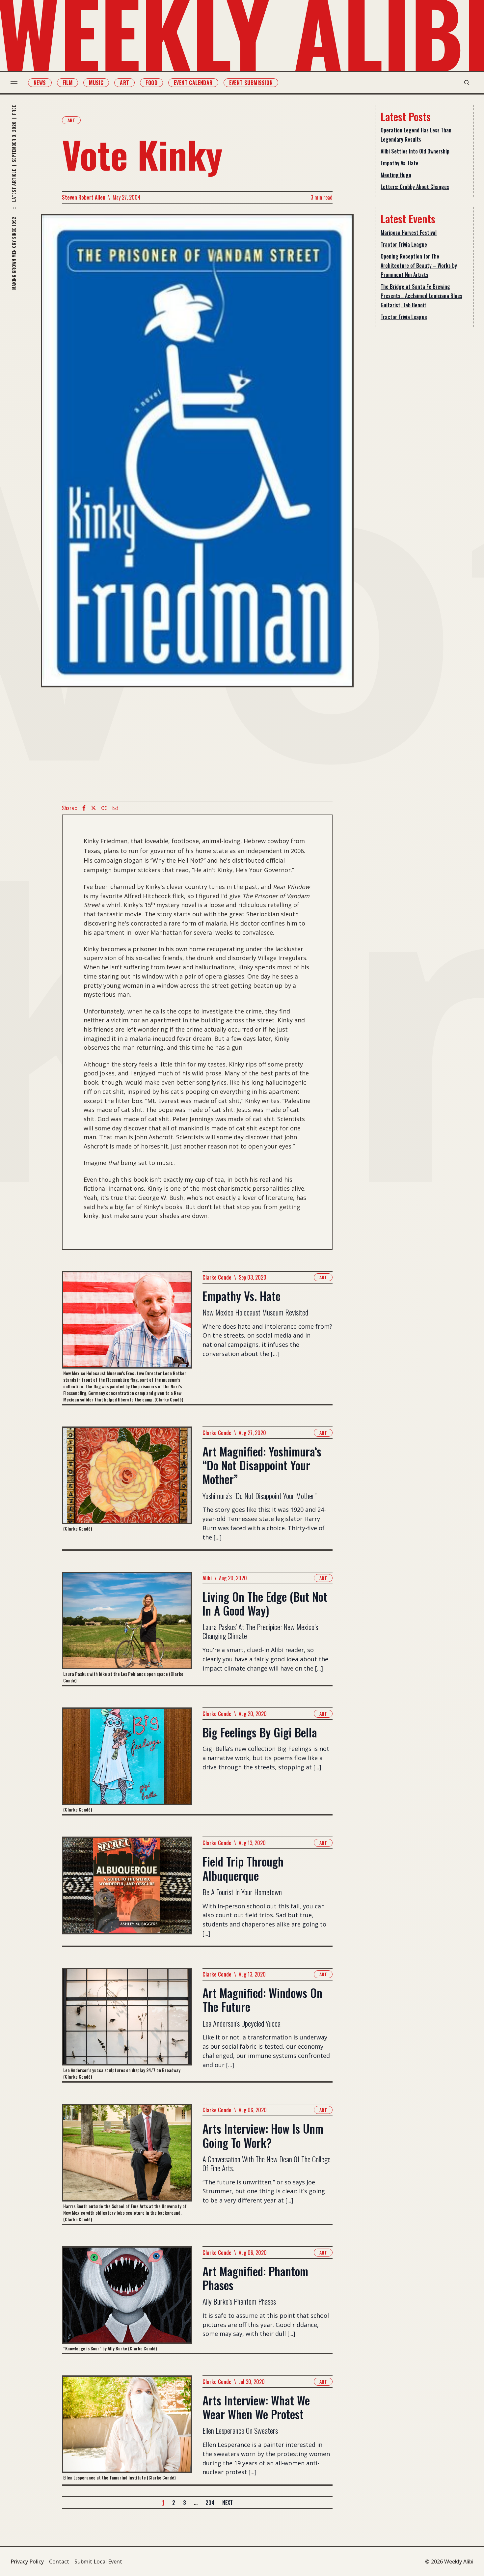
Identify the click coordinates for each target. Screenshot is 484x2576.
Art (124, 83)
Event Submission (251, 83)
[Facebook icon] (84, 808)
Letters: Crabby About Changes (415, 187)
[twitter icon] (94, 808)
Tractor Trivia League (404, 244)
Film (68, 83)
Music (96, 83)
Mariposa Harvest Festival (409, 233)
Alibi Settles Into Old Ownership (415, 151)
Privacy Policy (27, 2562)
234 (210, 2503)
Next (228, 2503)
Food (151, 83)
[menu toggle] (14, 83)
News (40, 83)
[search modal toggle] (467, 83)
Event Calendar (193, 83)
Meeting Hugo (396, 175)
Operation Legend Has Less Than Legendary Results (416, 135)
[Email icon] (115, 808)
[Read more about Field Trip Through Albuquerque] (127, 1891)
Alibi (207, 1578)
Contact (59, 2562)
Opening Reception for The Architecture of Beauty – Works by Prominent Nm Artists (419, 265)
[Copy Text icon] (104, 808)
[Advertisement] (197, 744)
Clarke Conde (217, 1277)
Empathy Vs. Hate (400, 163)
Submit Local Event (98, 2562)
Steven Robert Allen (84, 197)
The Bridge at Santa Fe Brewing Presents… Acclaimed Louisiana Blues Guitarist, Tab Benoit (421, 296)
